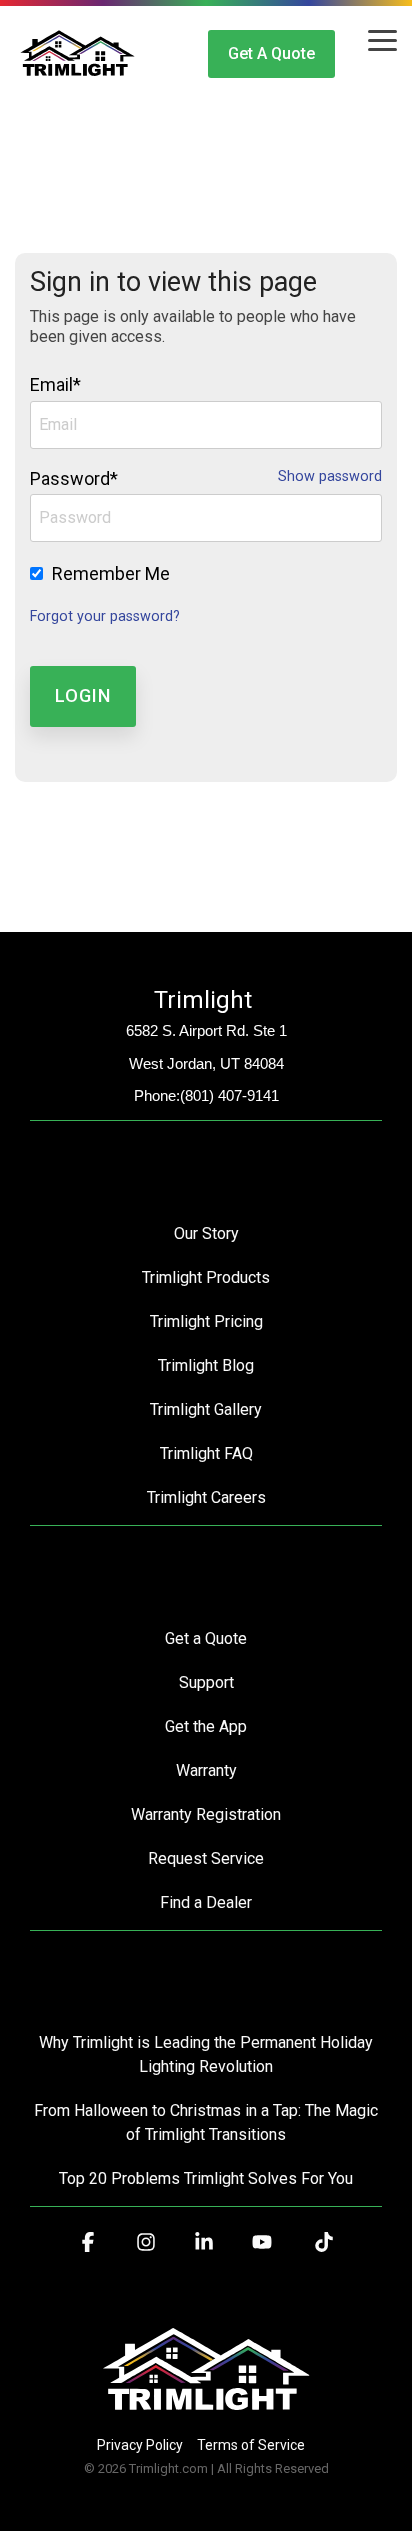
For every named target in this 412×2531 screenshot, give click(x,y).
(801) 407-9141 (229, 1095)
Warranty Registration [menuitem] (206, 1814)
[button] (382, 39)
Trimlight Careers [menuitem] (206, 1497)
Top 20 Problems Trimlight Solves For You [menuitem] (206, 2178)
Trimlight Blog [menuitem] (206, 1365)
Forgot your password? (105, 616)
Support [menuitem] (206, 1682)
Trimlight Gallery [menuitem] (206, 1409)
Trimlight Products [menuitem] (206, 1277)
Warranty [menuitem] (206, 1770)
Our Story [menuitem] (206, 1233)
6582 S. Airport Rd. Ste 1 (206, 1030)
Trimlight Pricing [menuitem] (206, 1321)
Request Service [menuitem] (206, 1858)
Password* (74, 478)
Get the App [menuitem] (206, 1726)
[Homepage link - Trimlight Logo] (206, 2411)
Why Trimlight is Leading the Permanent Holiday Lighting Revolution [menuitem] (208, 2054)
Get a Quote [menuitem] (206, 1638)
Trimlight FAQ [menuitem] (206, 1453)
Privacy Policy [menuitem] (140, 2445)
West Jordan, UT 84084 (206, 1063)
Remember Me (111, 573)
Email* (55, 384)
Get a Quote (271, 53)
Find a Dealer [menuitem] (206, 1902)
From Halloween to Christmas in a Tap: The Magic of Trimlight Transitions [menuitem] (208, 2122)
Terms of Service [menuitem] (251, 2445)
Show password (330, 477)
